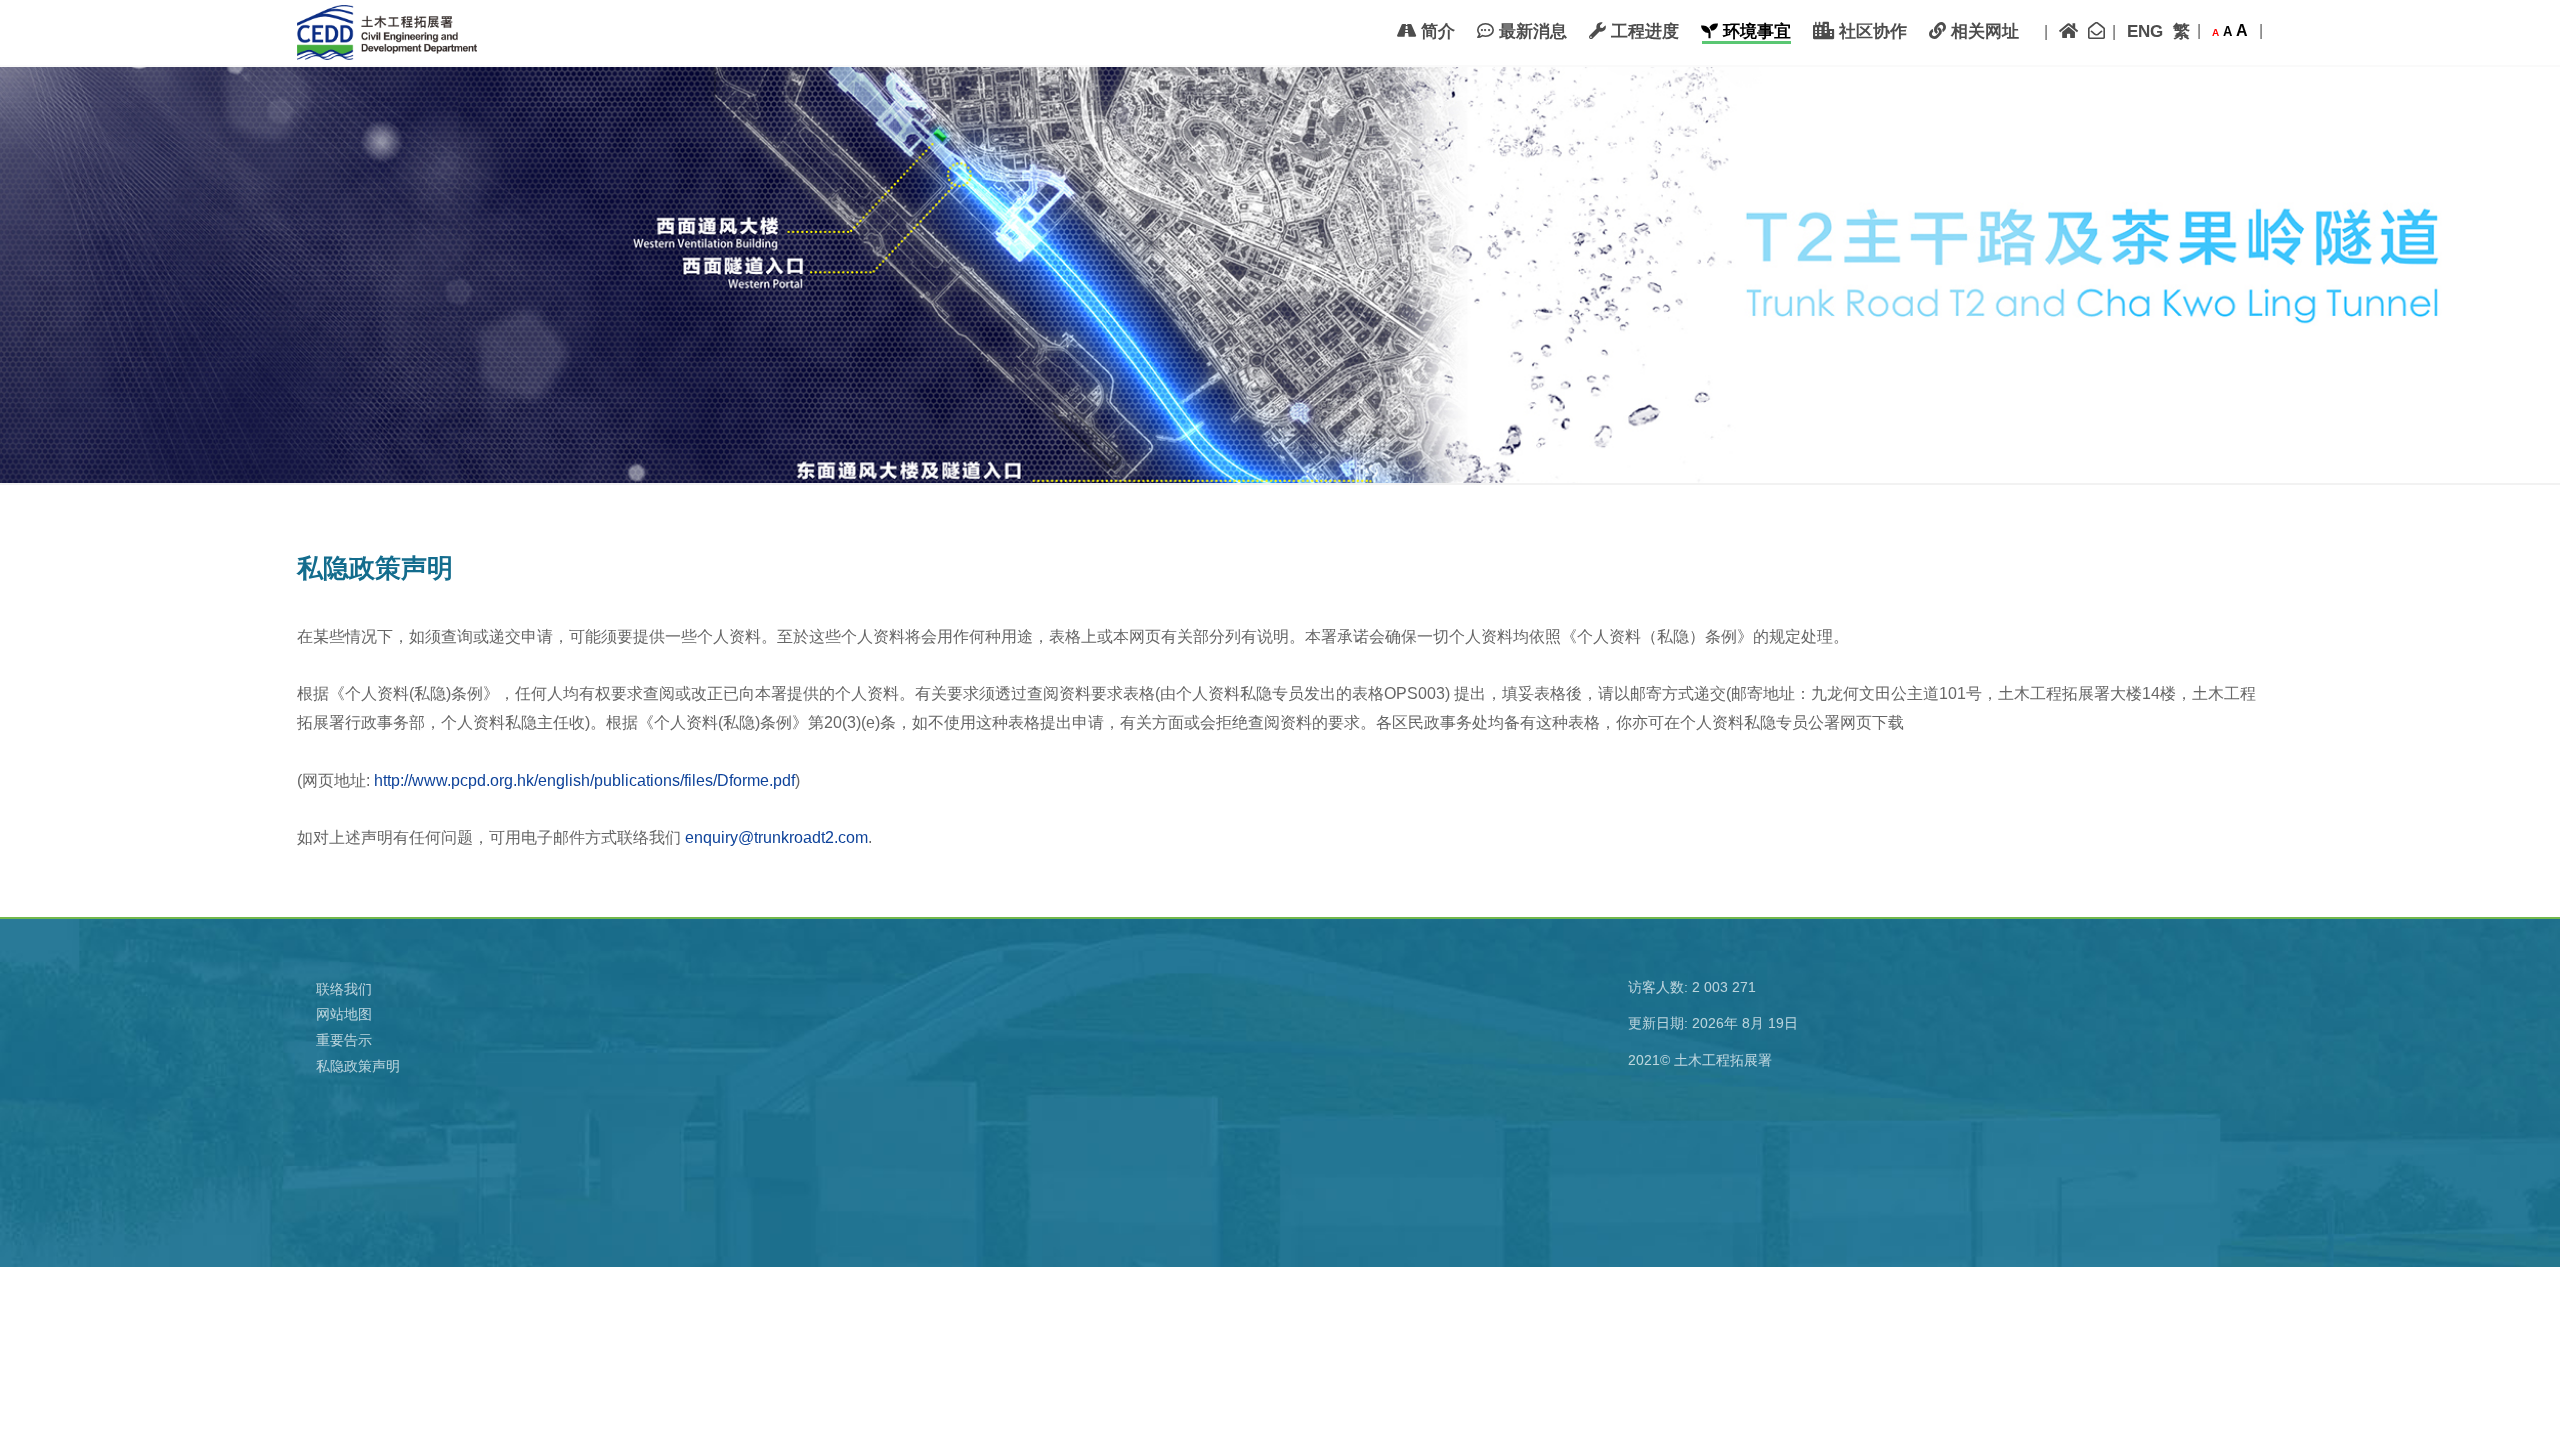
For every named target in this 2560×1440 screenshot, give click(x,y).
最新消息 (1530, 31)
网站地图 (344, 1014)
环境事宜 (1754, 31)
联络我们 (344, 989)
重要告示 (344, 1040)
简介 (1435, 31)
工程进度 (1642, 31)
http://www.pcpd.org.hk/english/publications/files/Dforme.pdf (584, 780)
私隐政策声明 (358, 1066)
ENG (2145, 31)
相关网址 (1982, 31)
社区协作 (1870, 31)
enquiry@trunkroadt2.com (776, 837)
